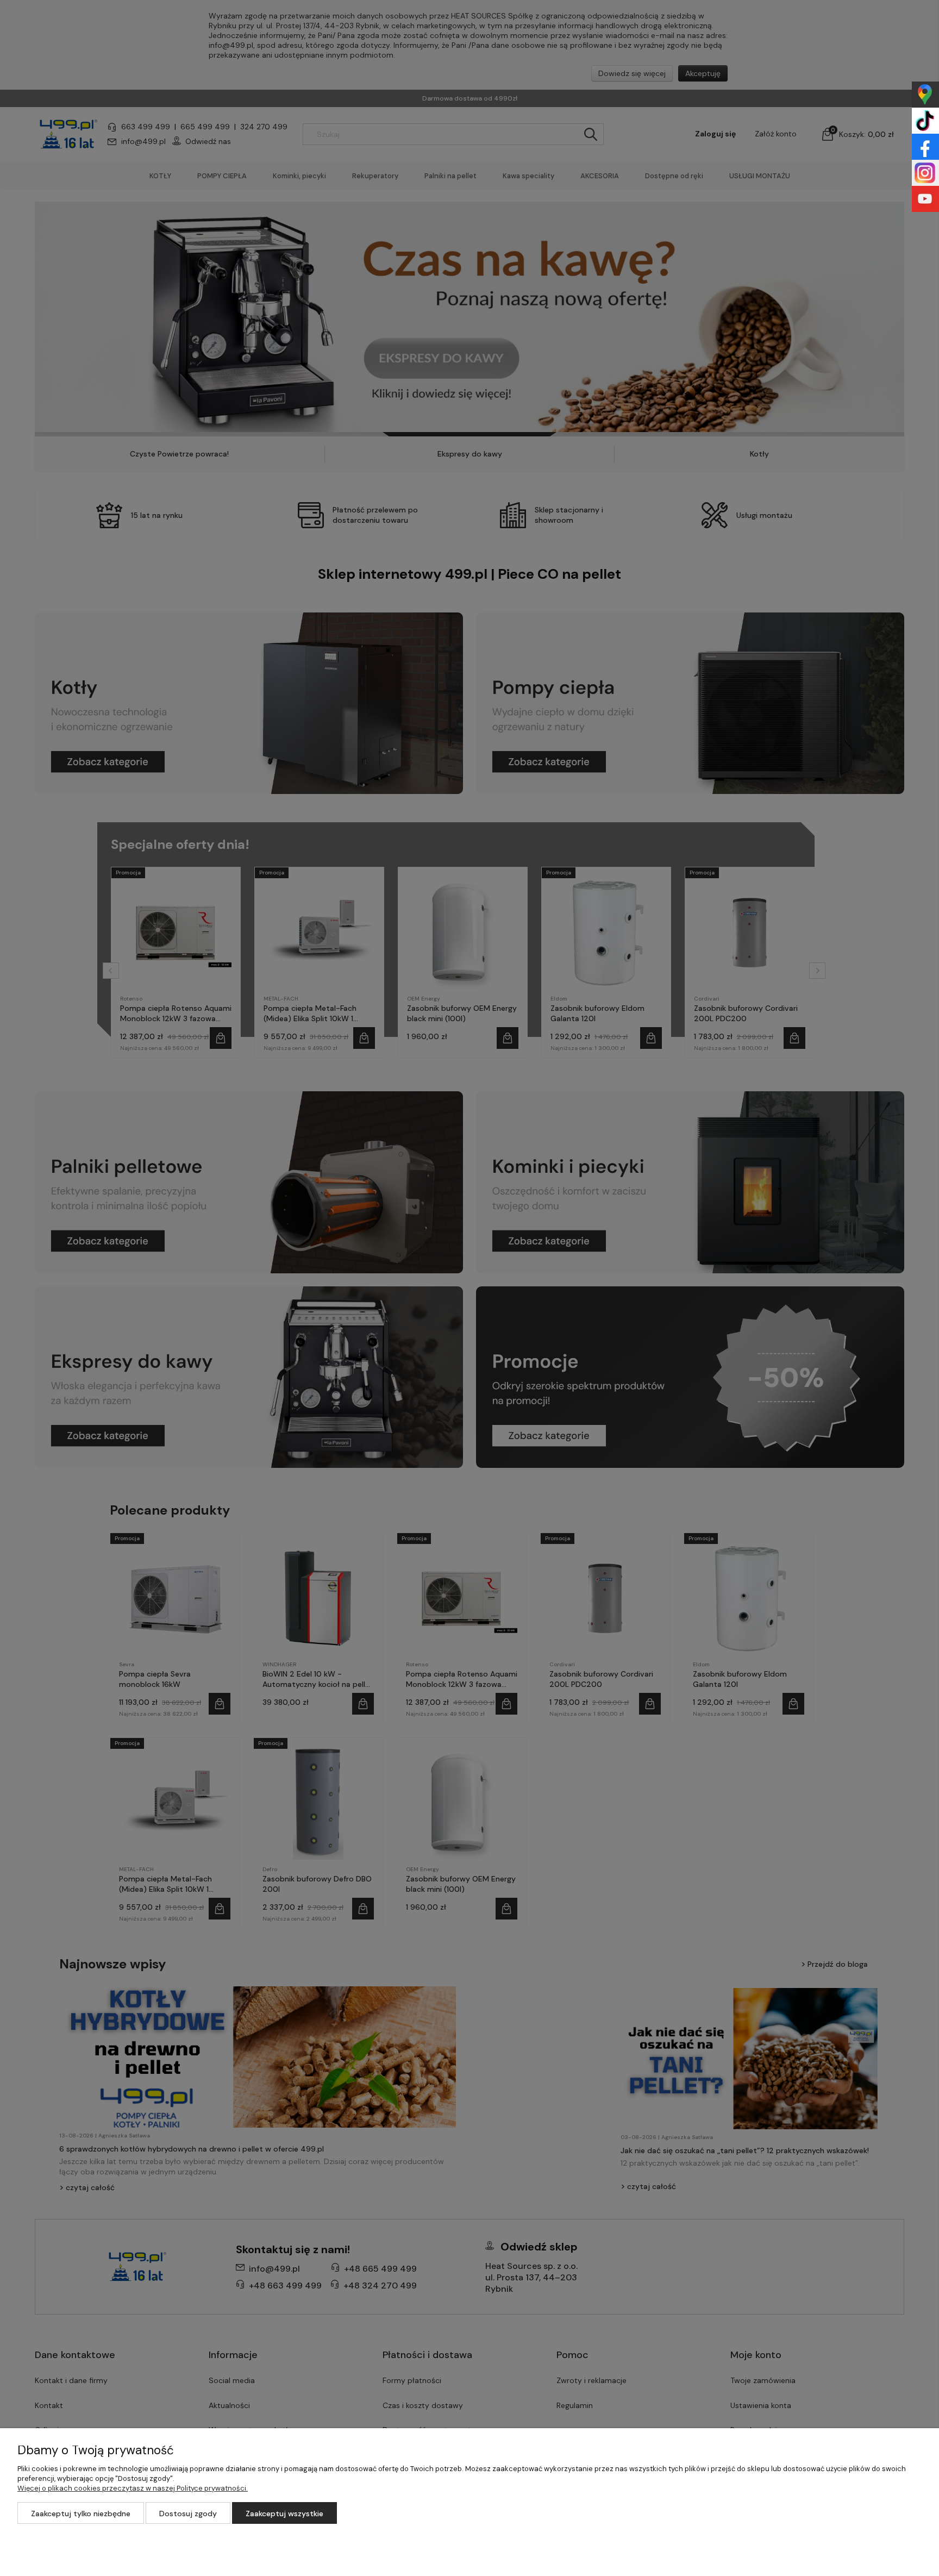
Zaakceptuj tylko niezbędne (81, 2514)
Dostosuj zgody (188, 2514)
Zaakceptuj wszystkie (284, 2514)
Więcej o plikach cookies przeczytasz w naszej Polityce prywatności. (133, 2488)
